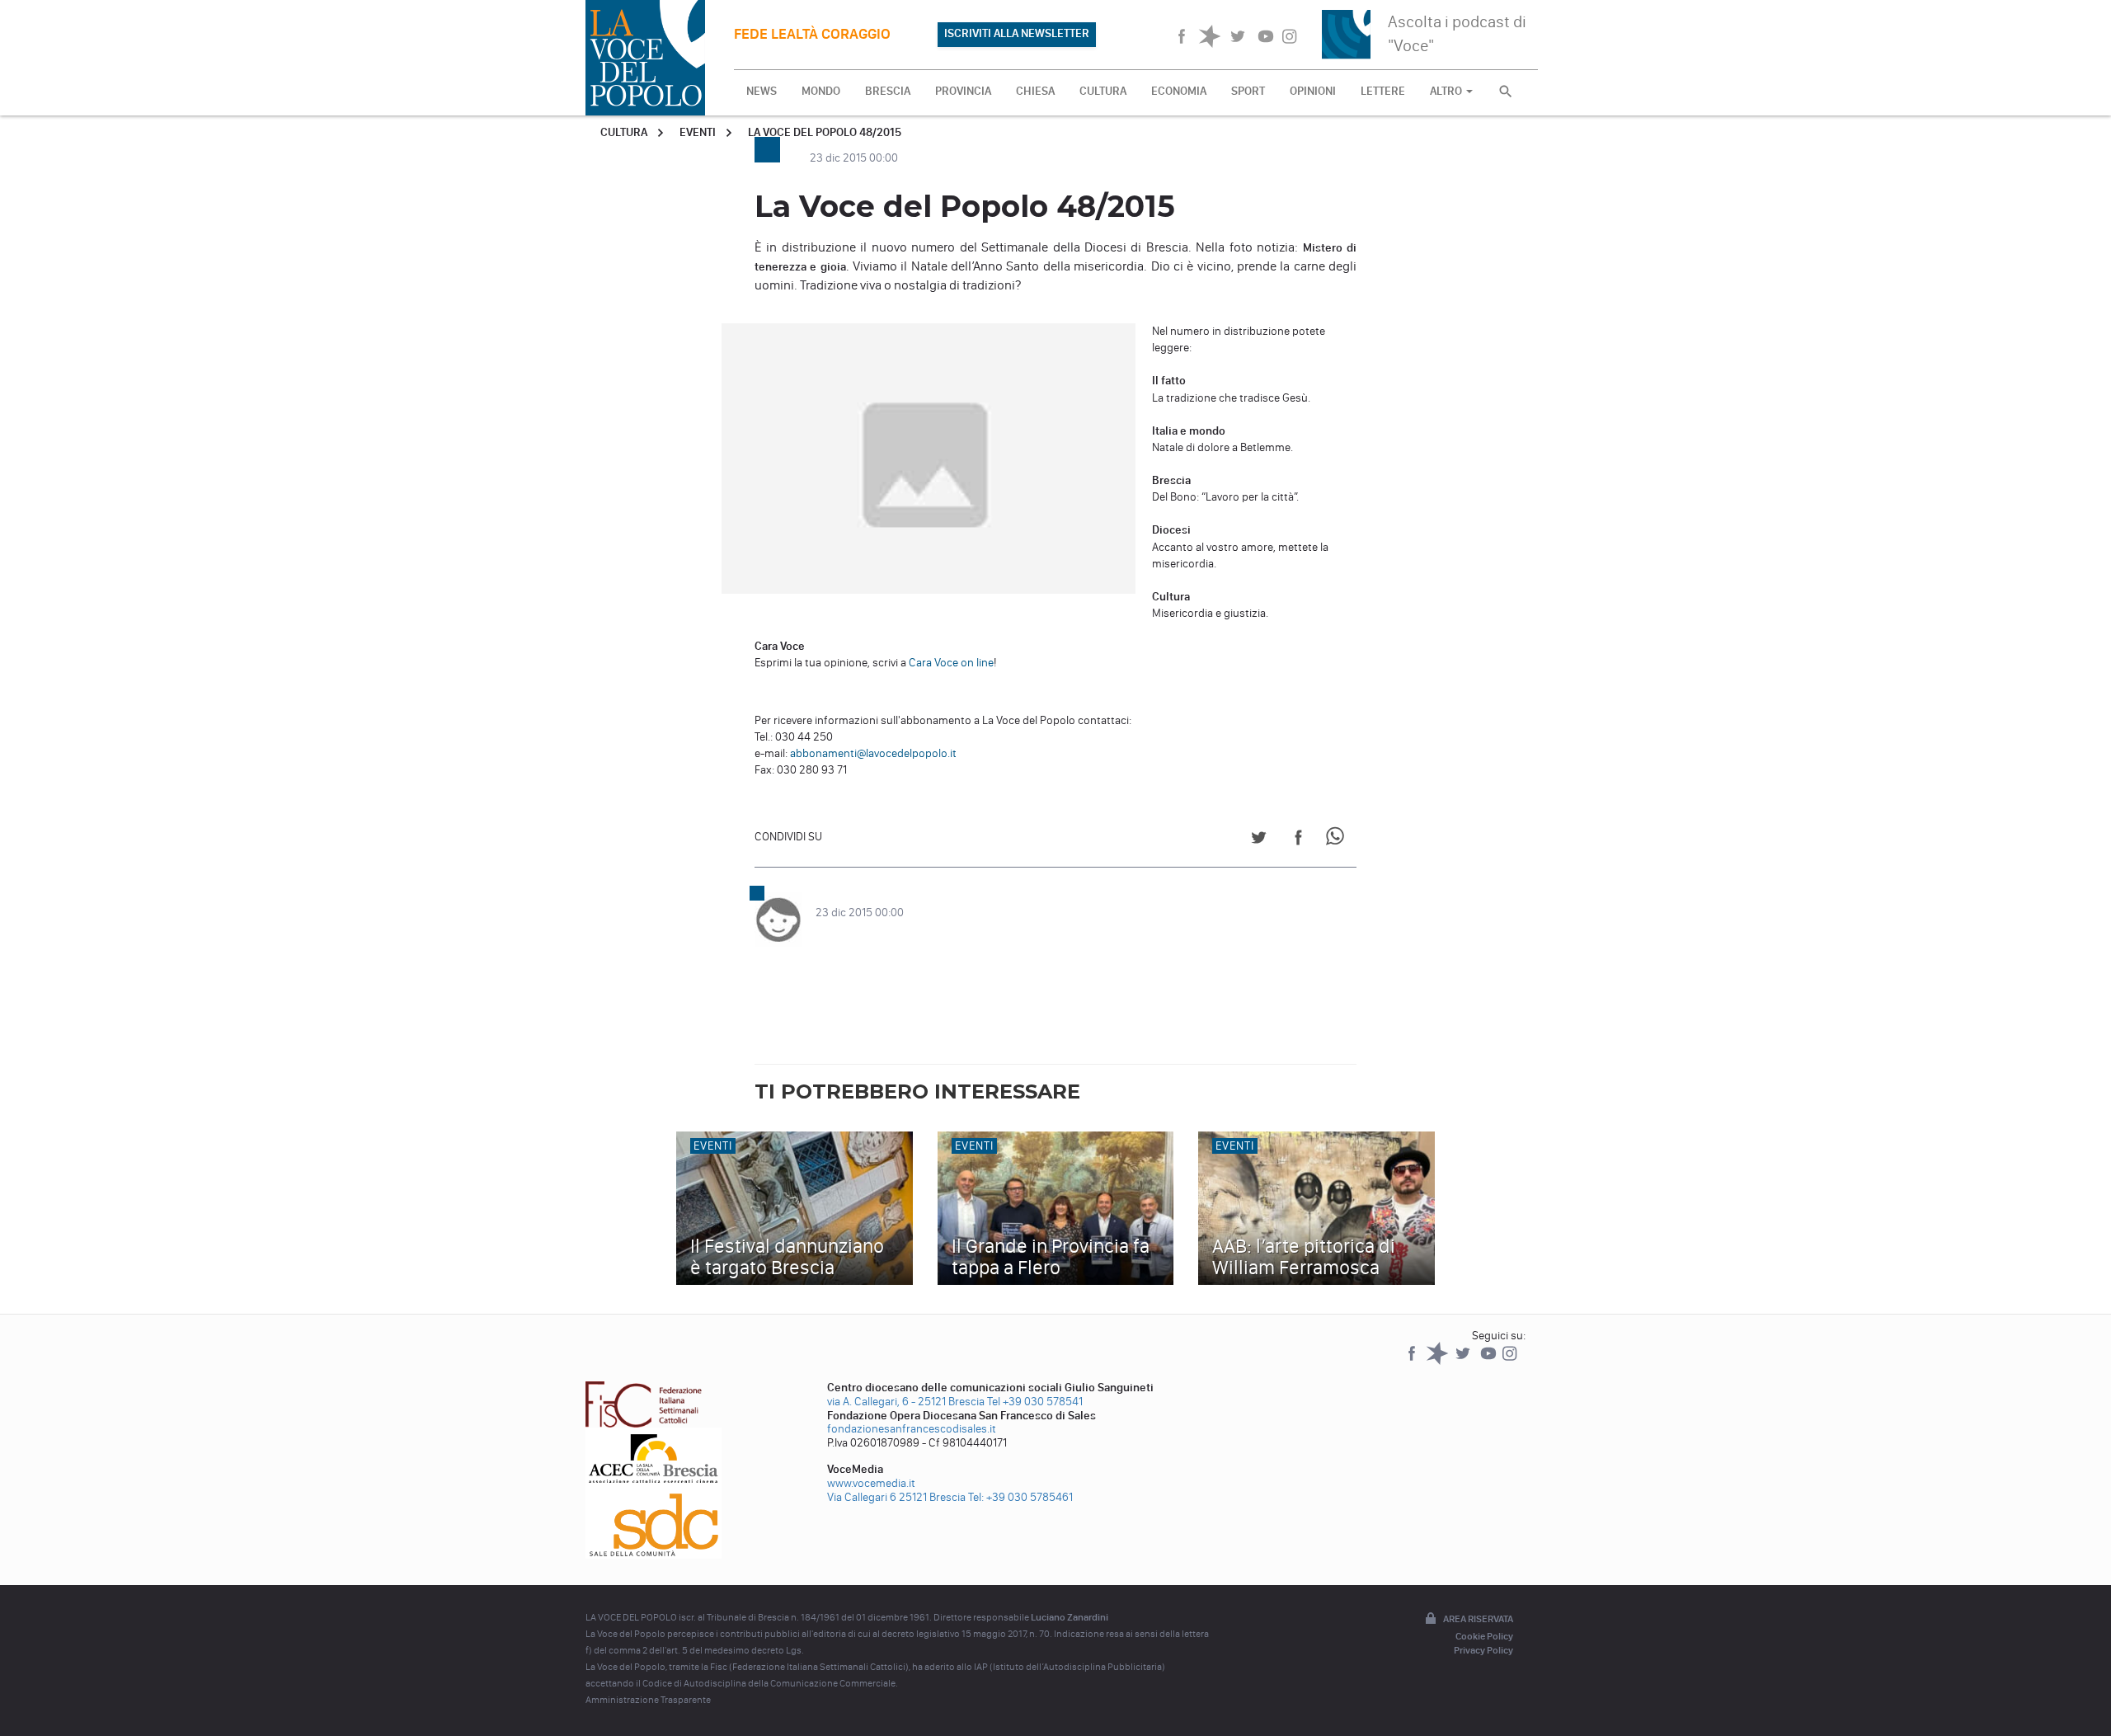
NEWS (762, 91)
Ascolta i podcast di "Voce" (1457, 33)
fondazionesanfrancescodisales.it (912, 1429)
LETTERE (1383, 91)
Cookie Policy (1484, 1636)
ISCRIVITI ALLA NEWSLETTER (1017, 33)
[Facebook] (1413, 1361)
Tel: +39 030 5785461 (1020, 1497)
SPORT (1248, 91)
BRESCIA (888, 91)
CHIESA (1035, 91)
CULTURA (1103, 91)
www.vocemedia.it (871, 1483)
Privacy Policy (1483, 1650)
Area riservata (1478, 1619)
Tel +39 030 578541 (1035, 1402)
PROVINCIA (963, 91)
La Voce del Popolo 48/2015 (825, 132)
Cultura (624, 132)
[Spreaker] (1439, 1361)
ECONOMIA (1179, 91)
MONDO (821, 91)
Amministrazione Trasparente (648, 1700)
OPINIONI (1313, 91)
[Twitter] (1464, 1361)
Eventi (698, 132)
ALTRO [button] (1447, 91)
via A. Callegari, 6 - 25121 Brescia (906, 1402)
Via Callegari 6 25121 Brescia (896, 1497)
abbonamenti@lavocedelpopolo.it (873, 753)
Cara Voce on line (951, 663)
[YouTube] (1490, 1361)
